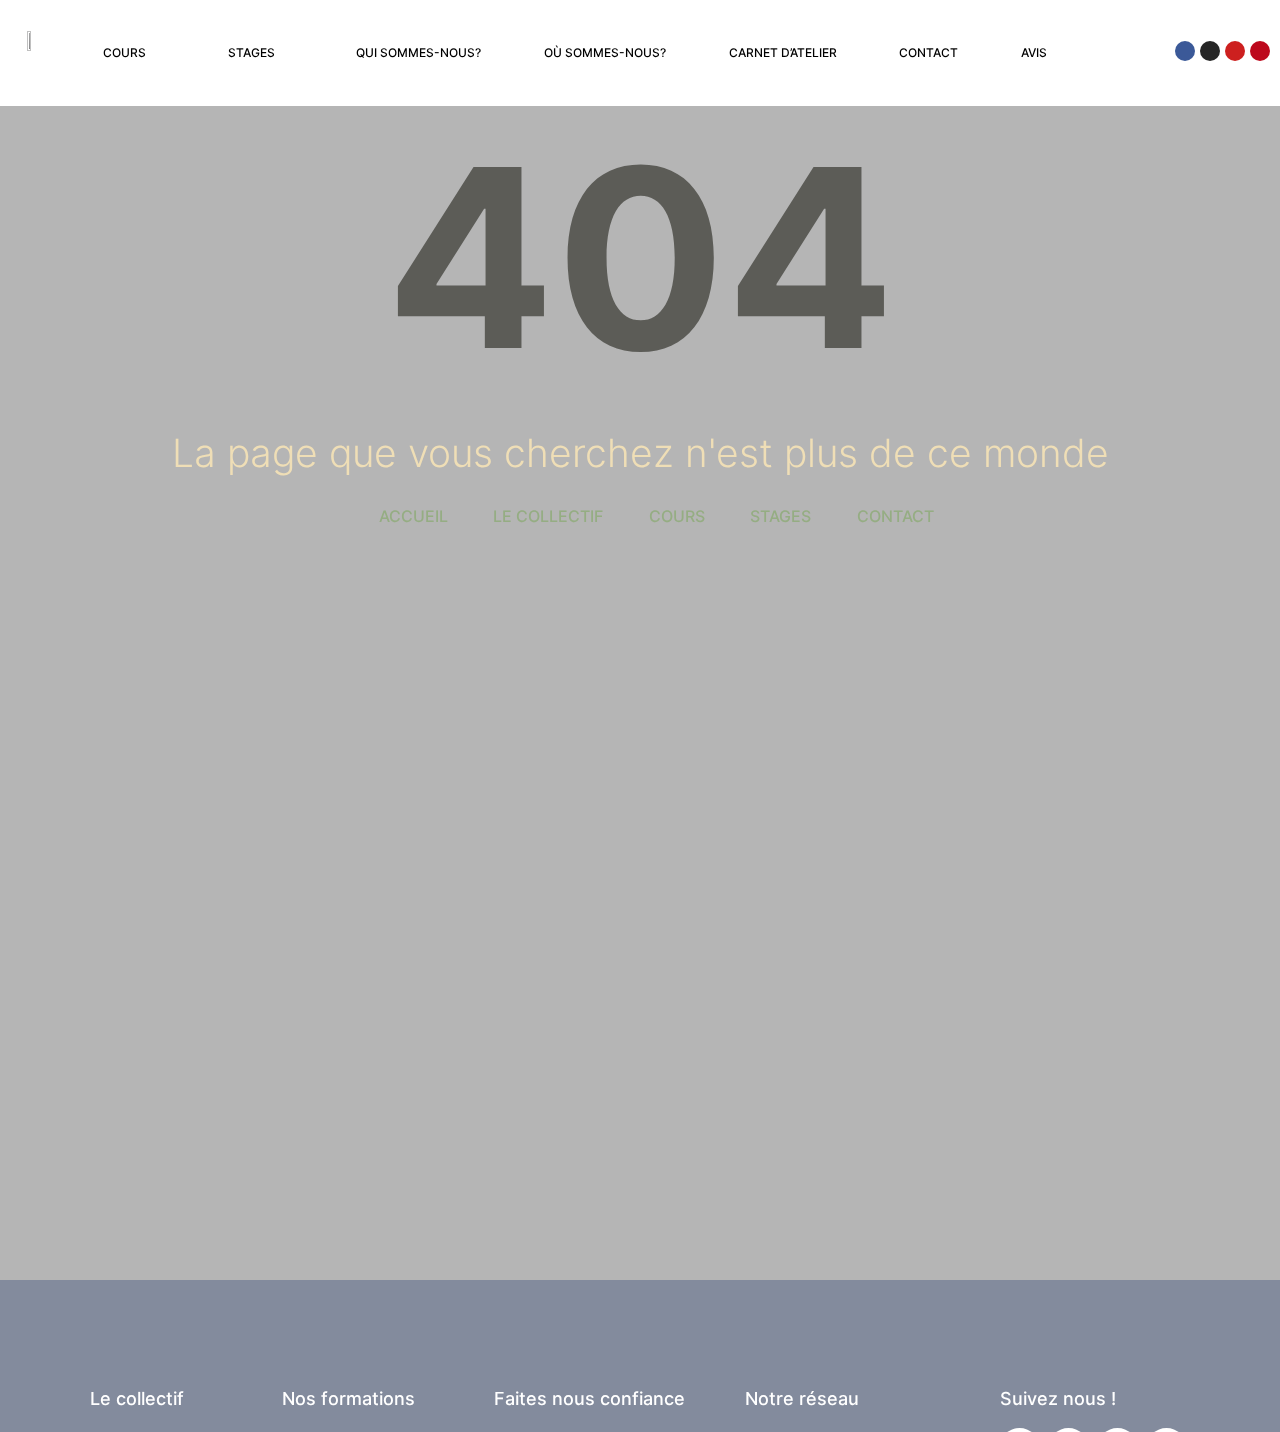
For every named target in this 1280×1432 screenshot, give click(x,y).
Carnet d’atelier (783, 52)
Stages (251, 52)
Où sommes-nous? (605, 52)
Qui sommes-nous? (418, 52)
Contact (928, 52)
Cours (124, 52)
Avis (1034, 52)
